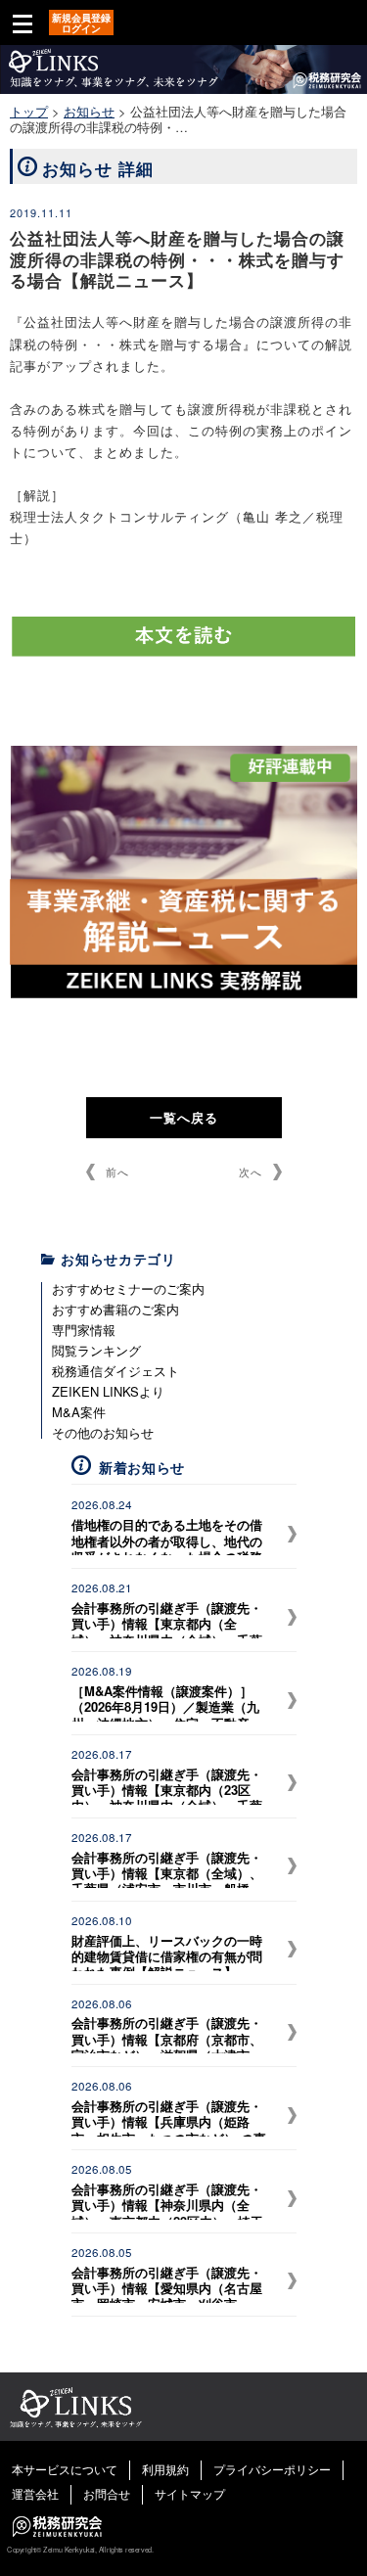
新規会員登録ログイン (81, 23)
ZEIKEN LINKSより (108, 1391)
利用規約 (165, 2469)
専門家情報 (84, 1330)
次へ (251, 1172)
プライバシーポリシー (272, 2469)
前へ (117, 1172)
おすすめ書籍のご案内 (115, 1309)
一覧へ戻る (184, 1117)
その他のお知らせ (103, 1432)
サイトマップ (190, 2493)
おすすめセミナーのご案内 (128, 1288)
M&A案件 (79, 1412)
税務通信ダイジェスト (115, 1371)
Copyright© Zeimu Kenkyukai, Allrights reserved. (80, 2550)
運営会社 (35, 2493)
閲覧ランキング (96, 1350)
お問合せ (107, 2493)
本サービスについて (65, 2469)
